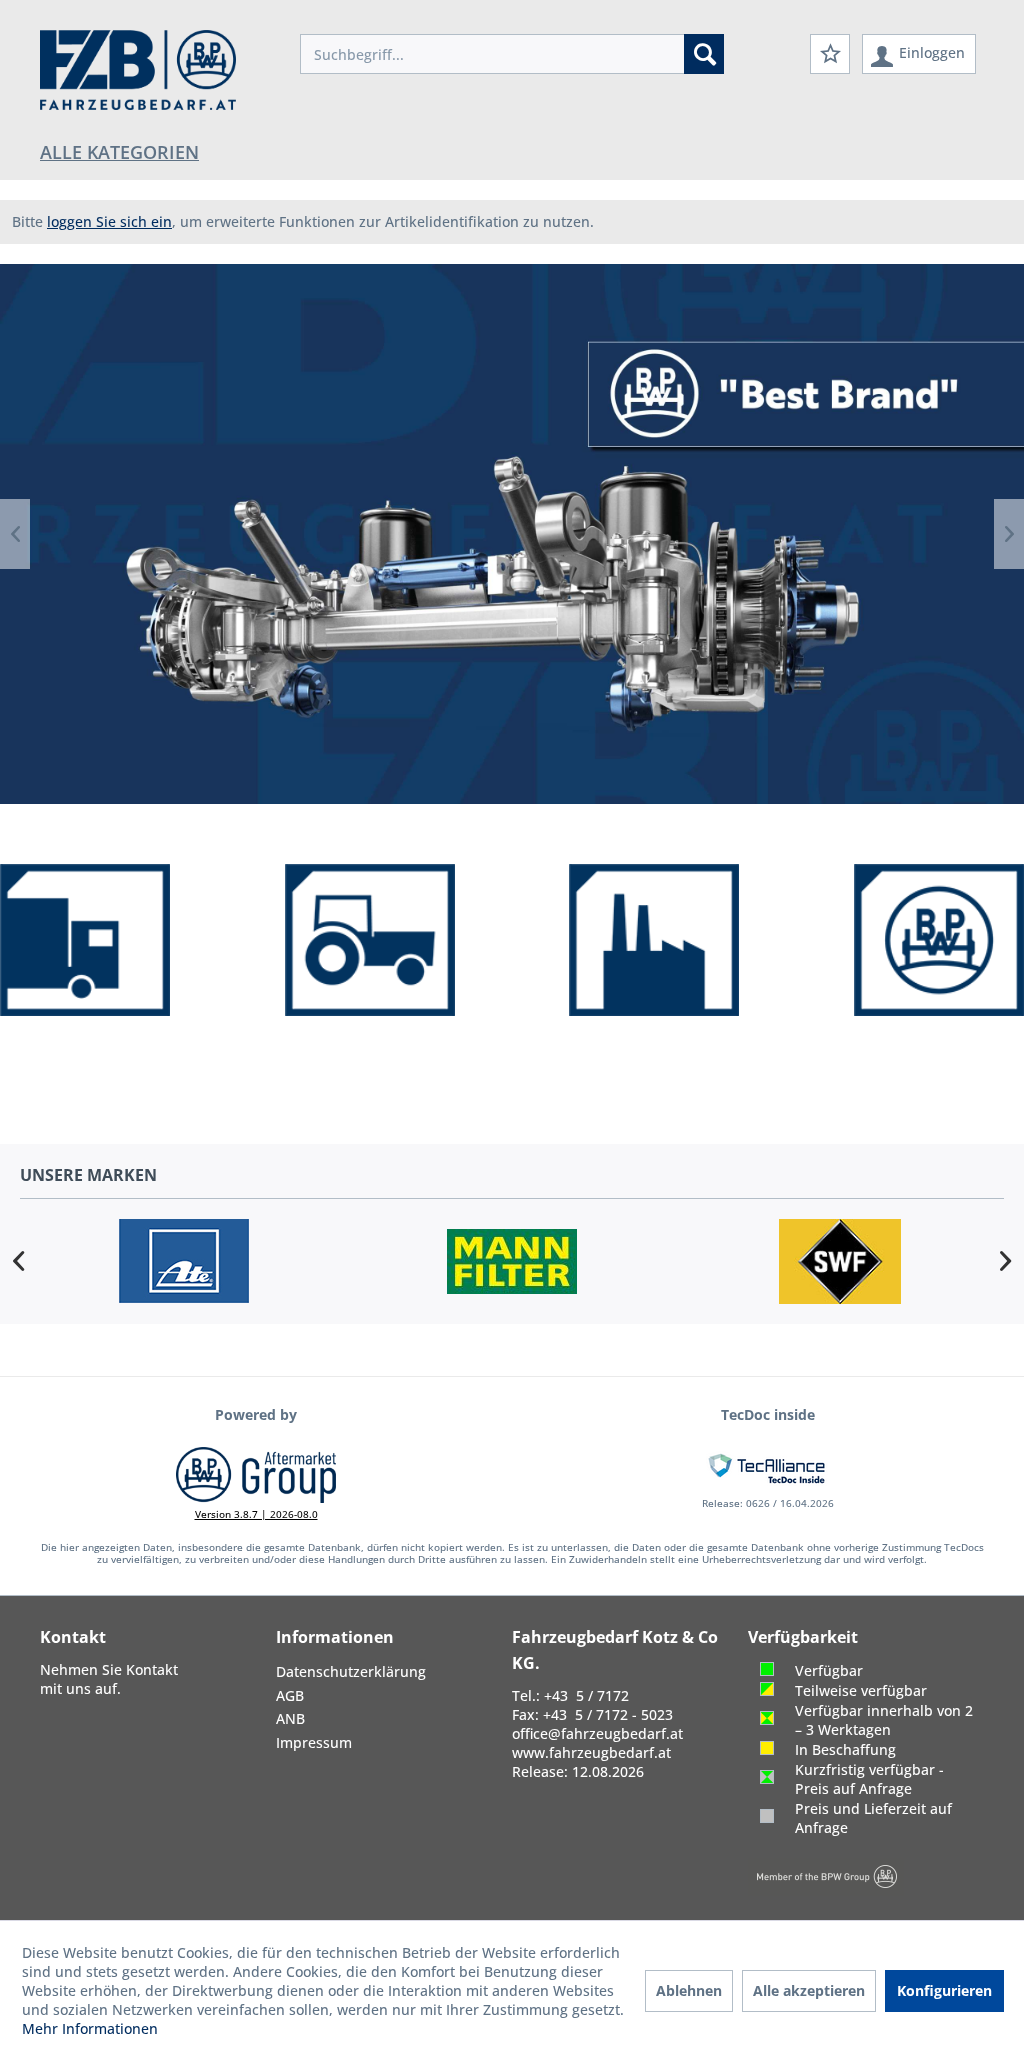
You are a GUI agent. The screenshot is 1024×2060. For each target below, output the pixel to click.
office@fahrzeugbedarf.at (597, 1733)
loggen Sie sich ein (109, 221)
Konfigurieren (944, 1990)
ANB (290, 1718)
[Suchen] (704, 54)
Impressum (314, 1742)
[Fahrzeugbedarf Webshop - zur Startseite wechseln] (138, 70)
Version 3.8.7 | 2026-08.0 (256, 1514)
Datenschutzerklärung (351, 1671)
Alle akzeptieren (809, 1990)
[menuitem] (512, 54)
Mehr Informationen (90, 2028)
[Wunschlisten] (830, 54)
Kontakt (152, 1669)
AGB (290, 1695)
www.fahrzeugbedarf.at (591, 1752)
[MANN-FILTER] (512, 1261)
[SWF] (840, 1261)
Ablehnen (689, 1990)
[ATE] (184, 1261)
